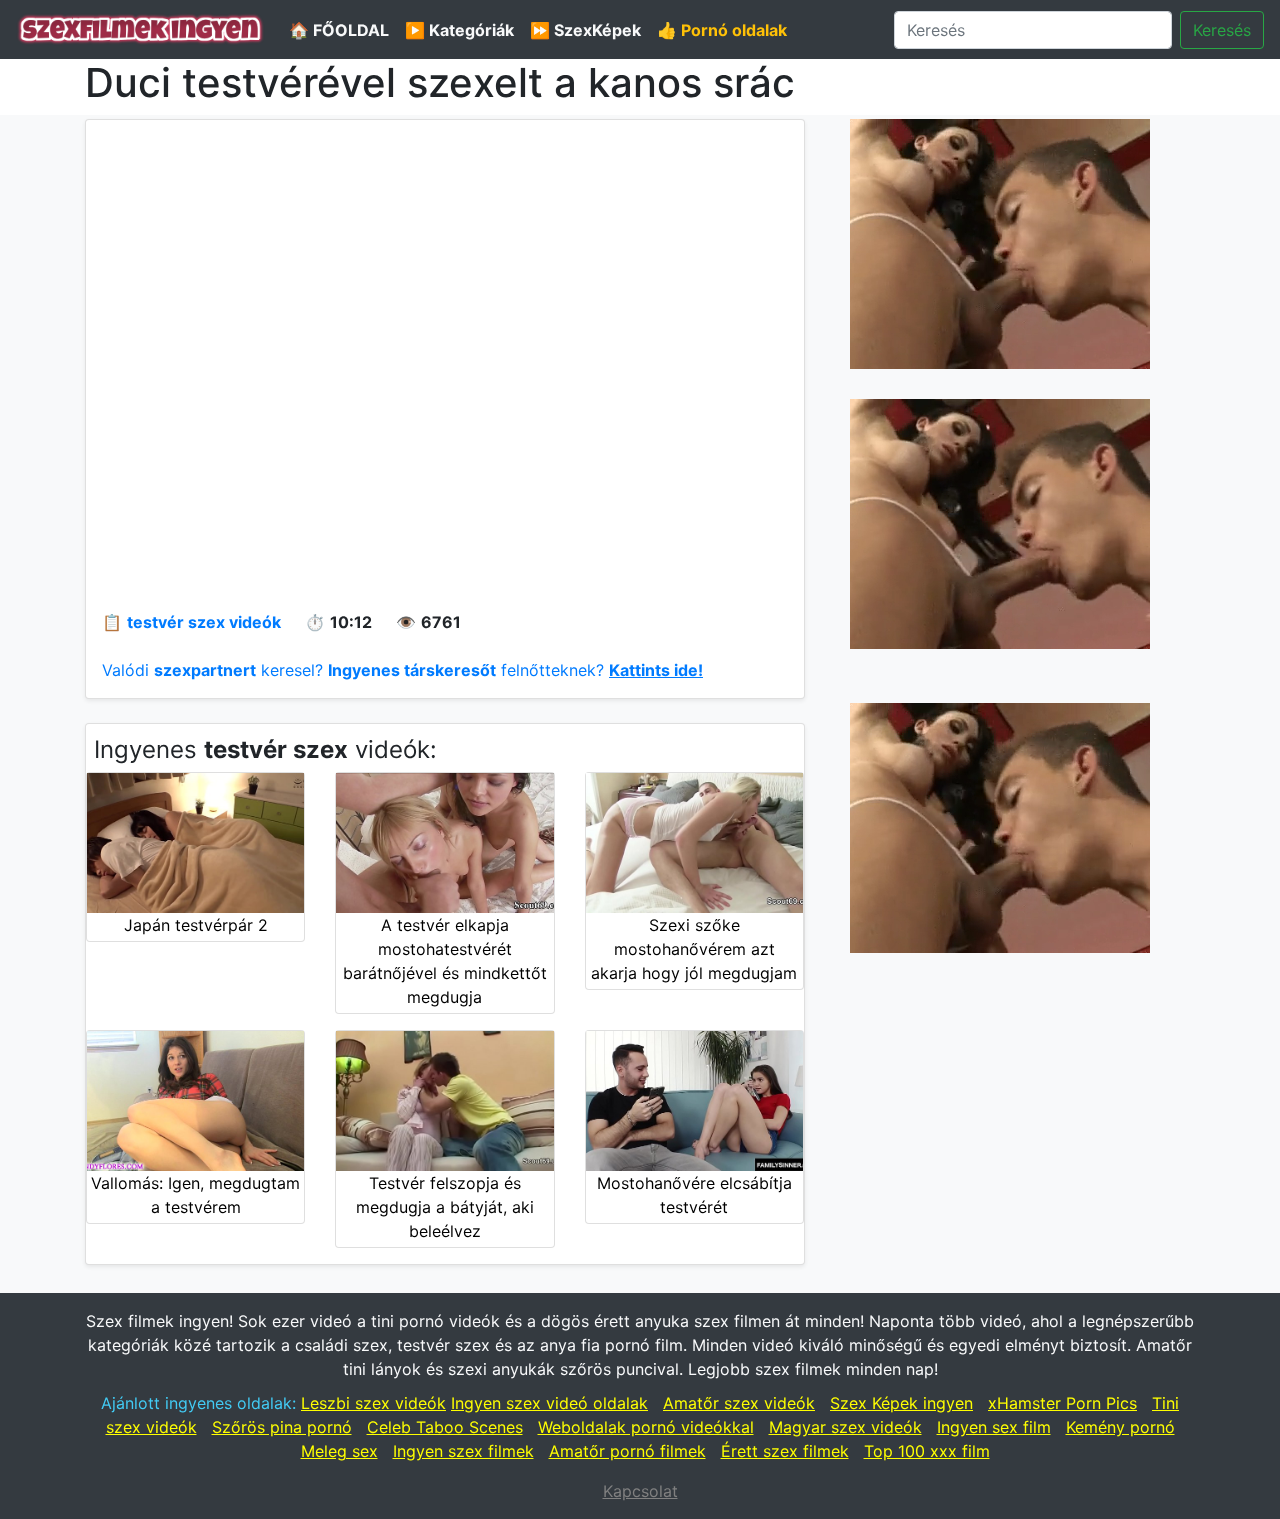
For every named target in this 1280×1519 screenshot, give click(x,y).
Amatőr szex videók (739, 1403)
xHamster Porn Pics (1062, 1403)
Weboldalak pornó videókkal (646, 1427)
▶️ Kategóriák (459, 30)
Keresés (1222, 30)
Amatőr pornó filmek (627, 1451)
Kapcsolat (640, 1491)
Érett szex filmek (785, 1451)
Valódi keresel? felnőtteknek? (402, 670)
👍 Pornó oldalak (722, 30)
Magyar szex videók (845, 1427)
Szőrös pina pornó (282, 1427)
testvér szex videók (204, 622)
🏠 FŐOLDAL (339, 30)
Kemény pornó (1120, 1427)
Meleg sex (339, 1451)
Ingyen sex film (994, 1427)
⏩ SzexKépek (585, 30)
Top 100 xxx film (927, 1451)
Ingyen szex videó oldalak (549, 1403)
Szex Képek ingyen (901, 1403)
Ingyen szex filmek (463, 1451)
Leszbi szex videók (373, 1403)
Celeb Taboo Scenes (445, 1427)
